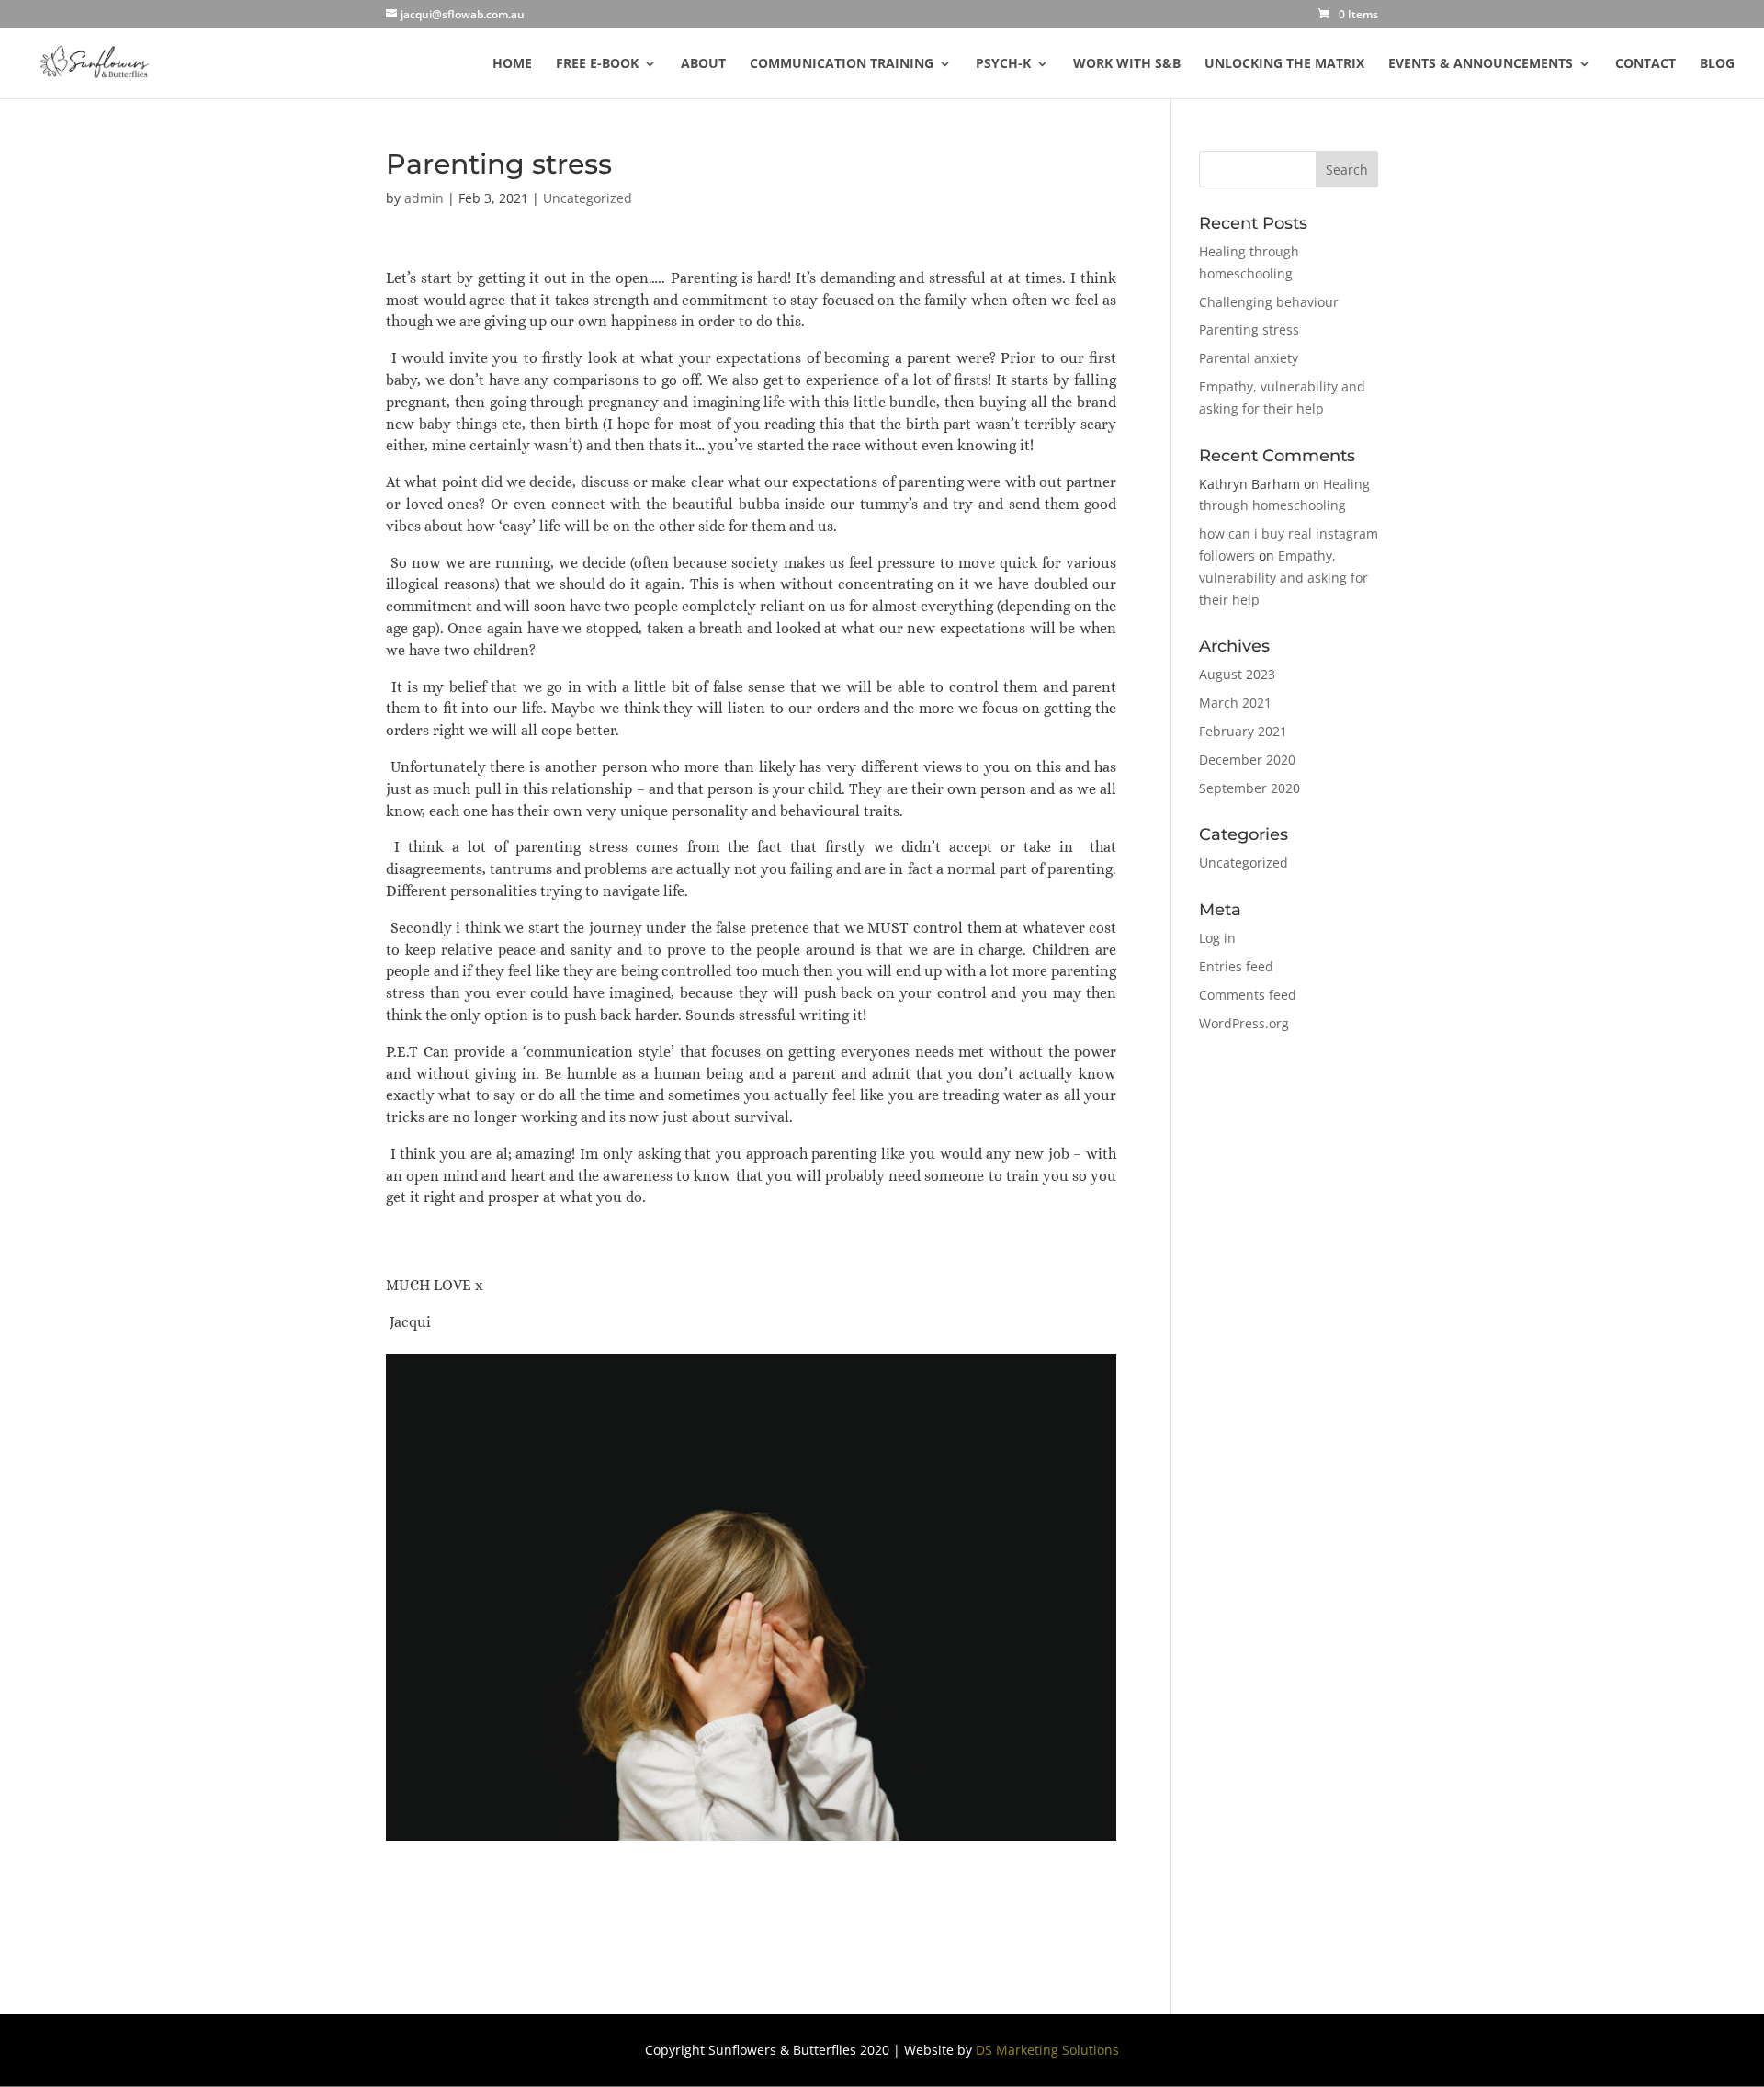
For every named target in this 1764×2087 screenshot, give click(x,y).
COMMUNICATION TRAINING (842, 64)
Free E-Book (597, 64)
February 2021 (1243, 731)
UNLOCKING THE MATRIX (1284, 64)
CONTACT (1645, 64)
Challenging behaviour (1269, 302)
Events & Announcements (1481, 64)
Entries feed (1236, 966)
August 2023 (1237, 674)
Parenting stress (1249, 329)
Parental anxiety (1249, 358)
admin (424, 198)
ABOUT (703, 64)
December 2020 (1247, 760)
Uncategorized (588, 198)
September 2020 (1249, 788)
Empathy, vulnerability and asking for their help (1283, 578)
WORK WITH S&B (1127, 64)
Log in (1217, 938)
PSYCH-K (1003, 64)
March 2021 (1235, 703)
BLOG (1717, 64)
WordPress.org (1244, 1023)
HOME (512, 64)
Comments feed (1248, 995)
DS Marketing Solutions (1047, 2050)
